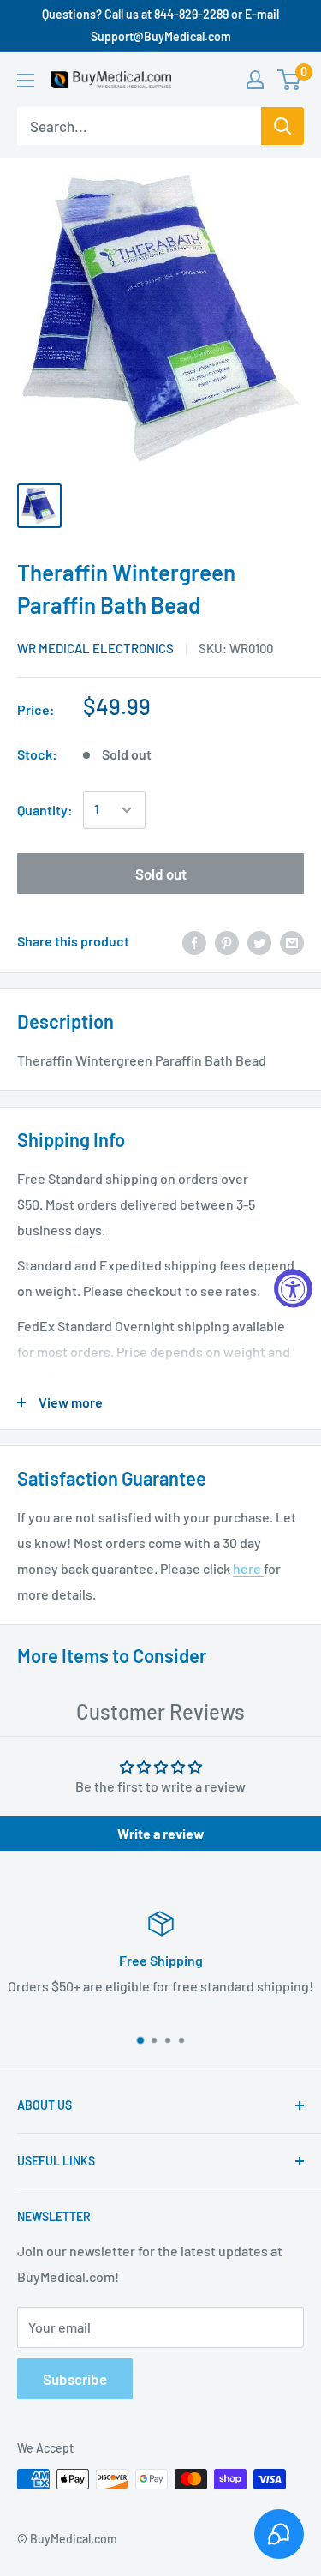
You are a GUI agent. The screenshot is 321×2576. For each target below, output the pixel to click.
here (248, 1568)
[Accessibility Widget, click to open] (293, 1288)
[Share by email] (292, 942)
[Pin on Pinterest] (227, 942)
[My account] (255, 80)
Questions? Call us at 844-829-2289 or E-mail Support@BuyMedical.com (160, 25)
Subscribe (75, 2379)
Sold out (161, 874)
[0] (290, 80)
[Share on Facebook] (194, 942)
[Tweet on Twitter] (259, 942)
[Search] (282, 126)
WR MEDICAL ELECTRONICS (95, 648)
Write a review (161, 1833)
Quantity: (45, 810)
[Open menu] (26, 81)
